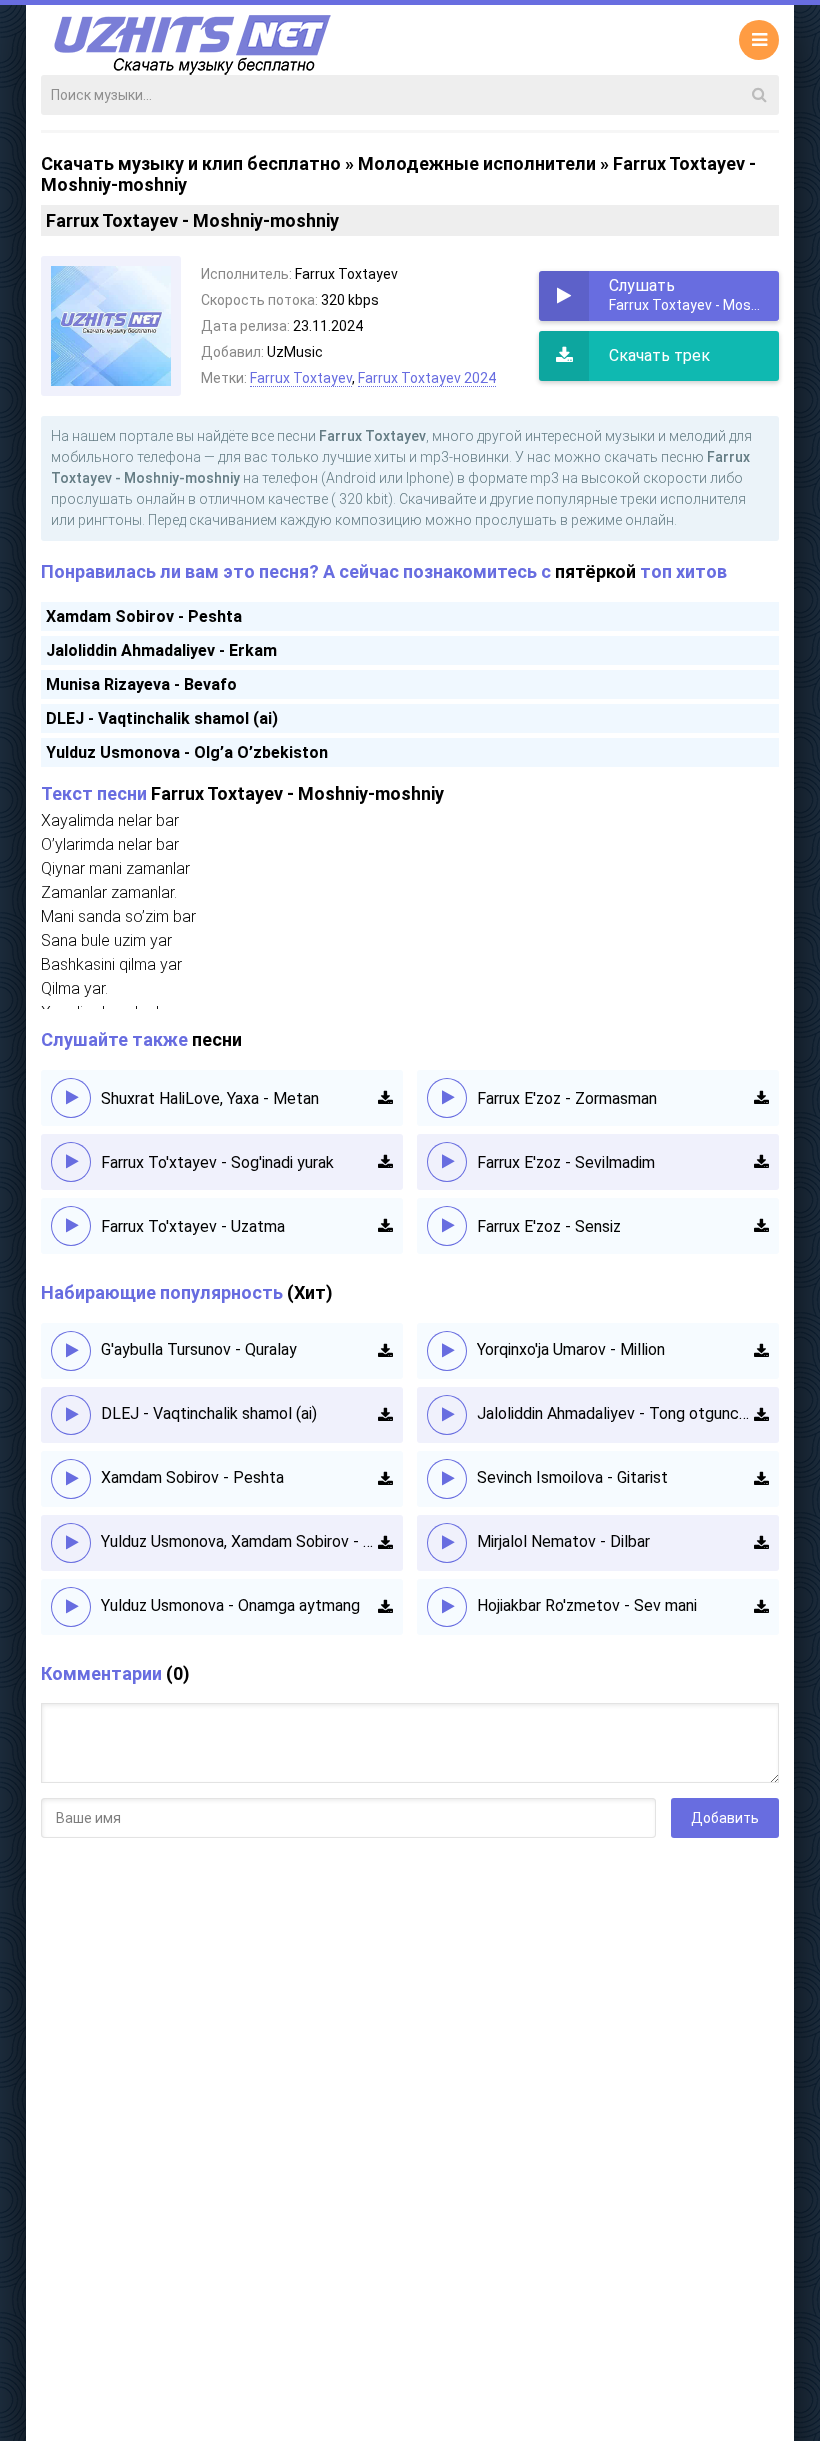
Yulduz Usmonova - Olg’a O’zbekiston (187, 752)
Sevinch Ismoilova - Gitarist (572, 1477)
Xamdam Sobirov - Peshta (144, 616)
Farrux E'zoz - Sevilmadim (566, 1162)
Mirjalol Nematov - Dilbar (563, 1541)
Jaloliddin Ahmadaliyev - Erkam (161, 650)
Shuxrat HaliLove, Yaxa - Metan (210, 1098)
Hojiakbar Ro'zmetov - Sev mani (587, 1605)
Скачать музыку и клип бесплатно (191, 163)
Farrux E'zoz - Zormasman (567, 1098)
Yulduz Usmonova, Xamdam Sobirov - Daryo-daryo (239, 1541)
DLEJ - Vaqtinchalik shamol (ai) (162, 718)
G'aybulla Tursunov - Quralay (199, 1349)
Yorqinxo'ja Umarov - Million (571, 1349)
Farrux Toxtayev (301, 378)
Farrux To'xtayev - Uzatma (193, 1226)
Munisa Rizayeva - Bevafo (141, 684)
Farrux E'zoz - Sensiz (549, 1226)
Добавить (725, 1818)
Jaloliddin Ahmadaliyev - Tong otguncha (615, 1413)
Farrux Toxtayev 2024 (427, 378)
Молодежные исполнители (477, 163)
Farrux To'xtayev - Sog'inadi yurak (217, 1162)
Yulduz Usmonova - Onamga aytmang (230, 1605)
